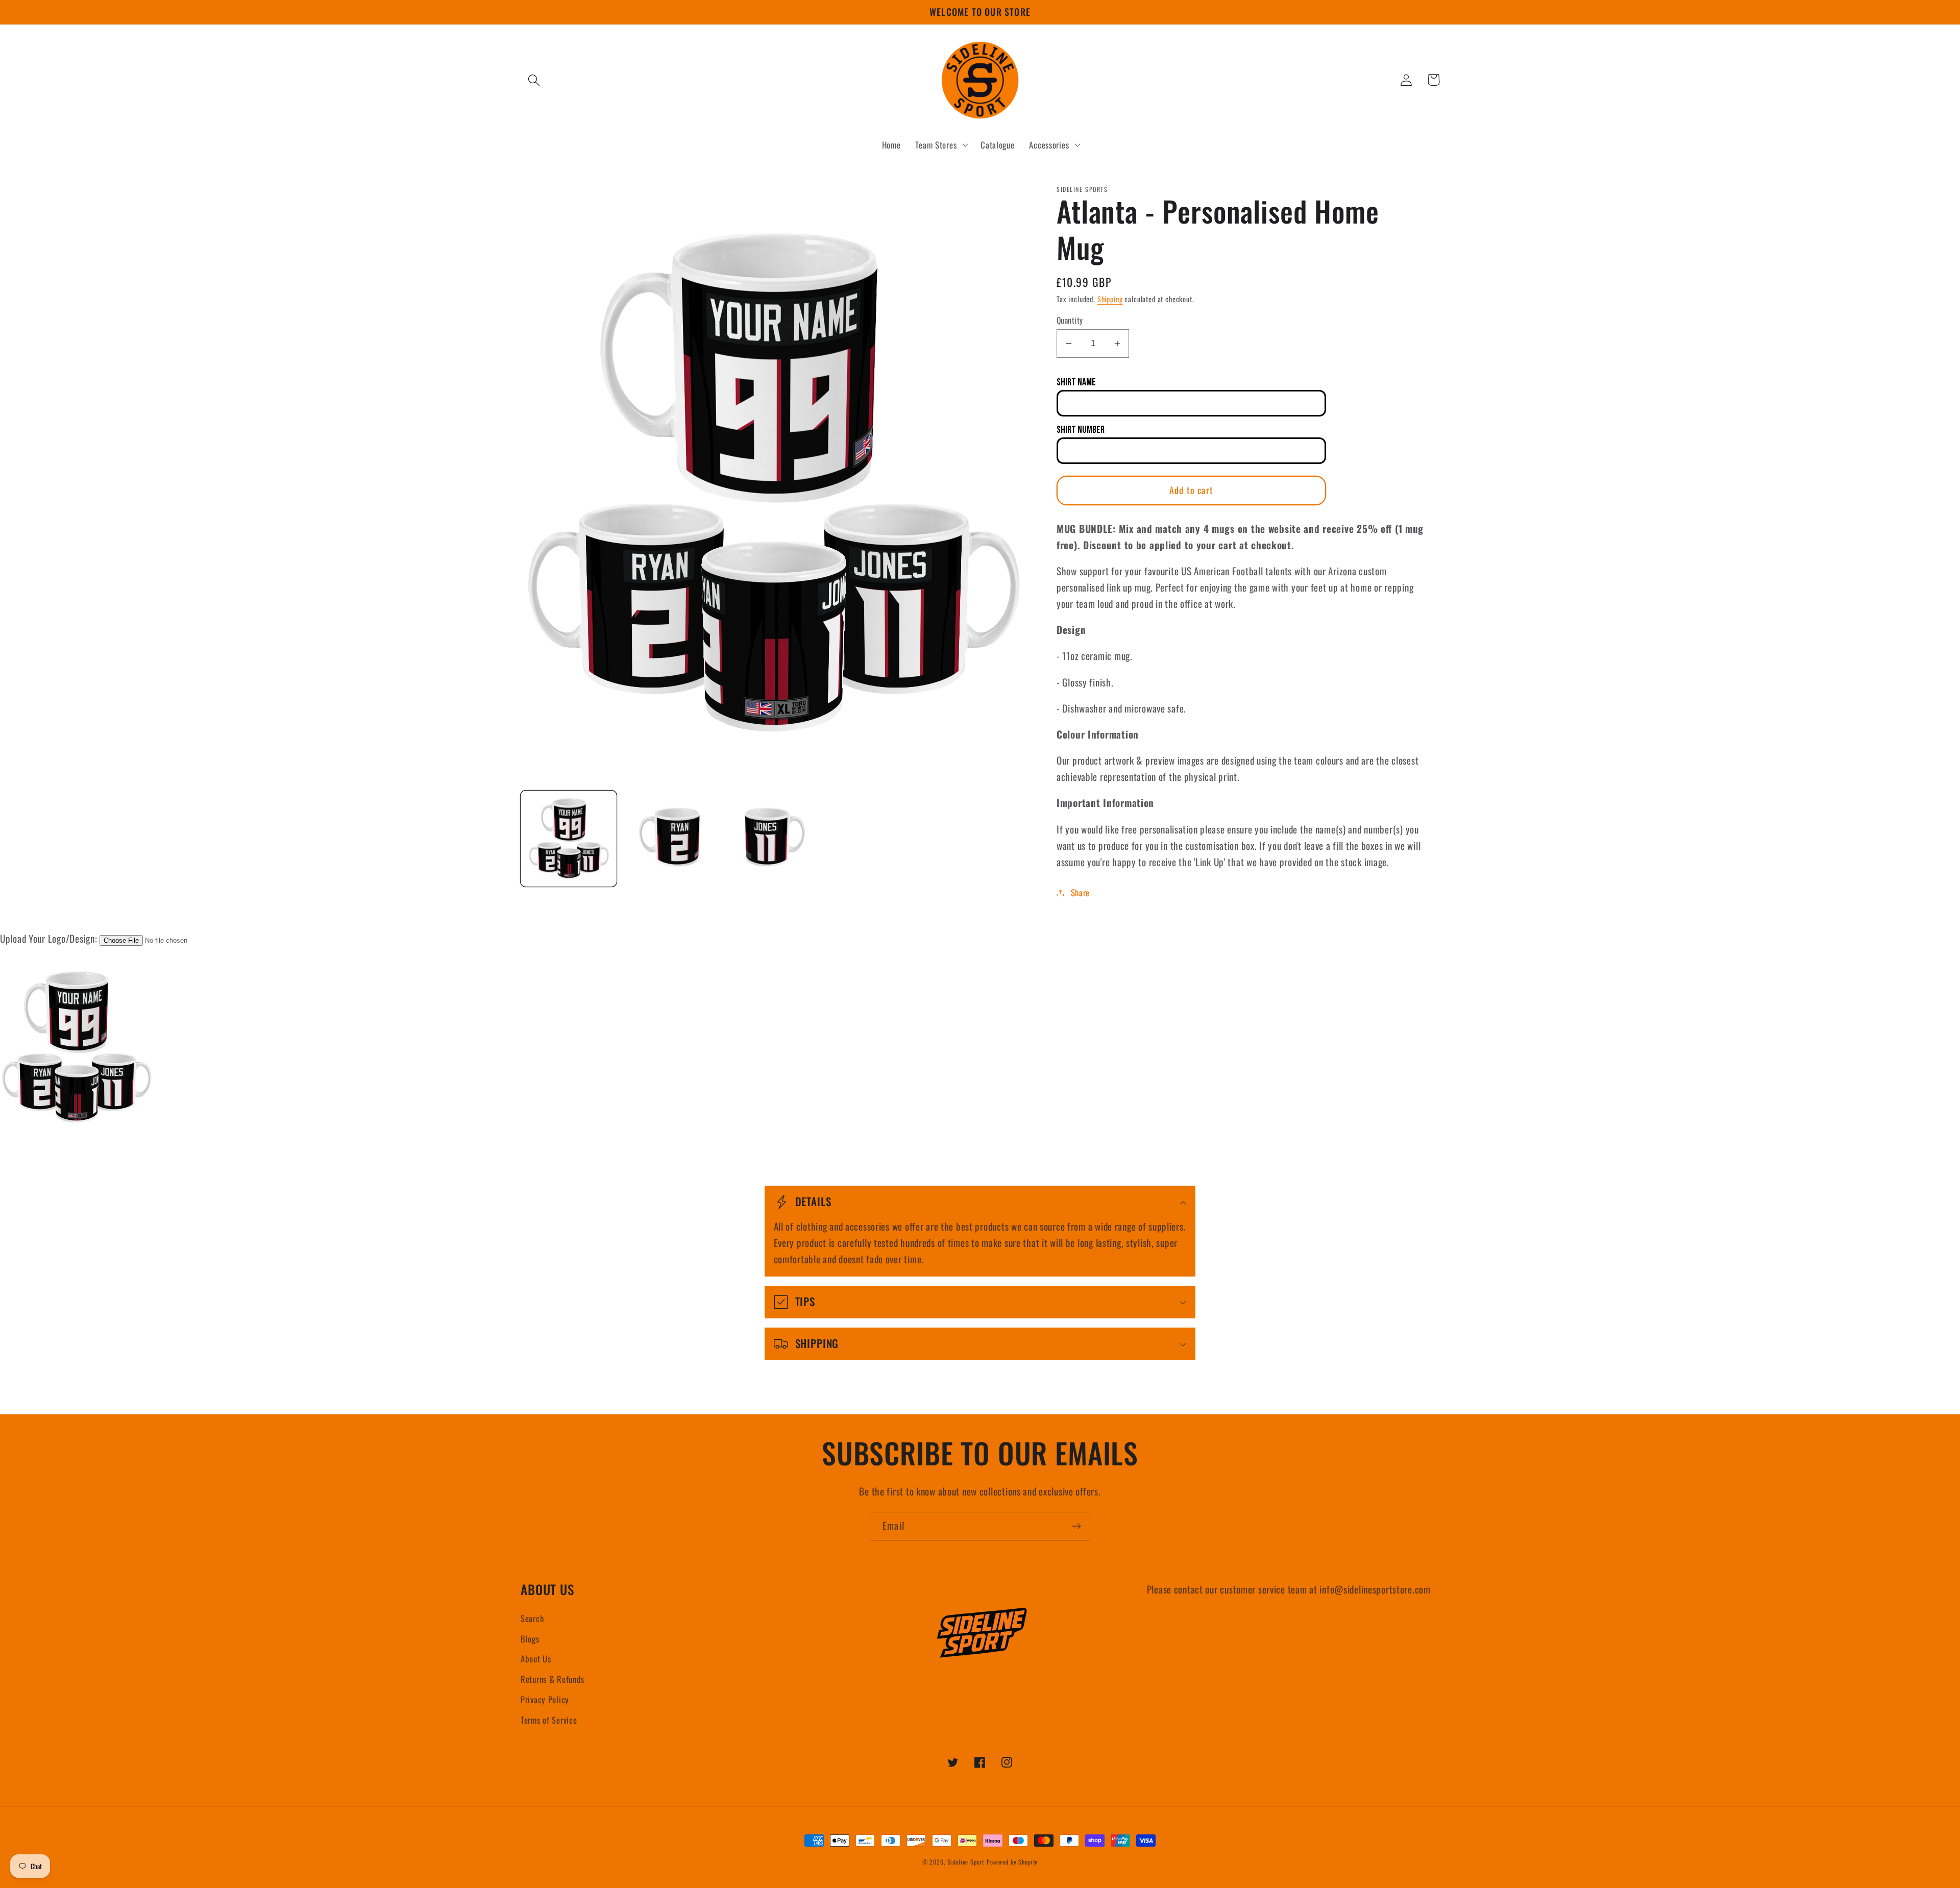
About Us (536, 1659)
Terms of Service (549, 1720)
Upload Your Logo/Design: (48, 938)
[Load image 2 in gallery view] (671, 839)
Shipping (1110, 299)
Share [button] (1080, 892)
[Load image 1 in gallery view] (569, 839)
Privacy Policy (545, 1699)
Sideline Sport (966, 1862)
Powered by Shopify (1012, 1862)
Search (532, 1618)
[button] (534, 80)
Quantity (1070, 320)
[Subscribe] (1076, 1526)
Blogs (530, 1639)
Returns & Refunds (552, 1679)
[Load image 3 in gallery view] (773, 839)
